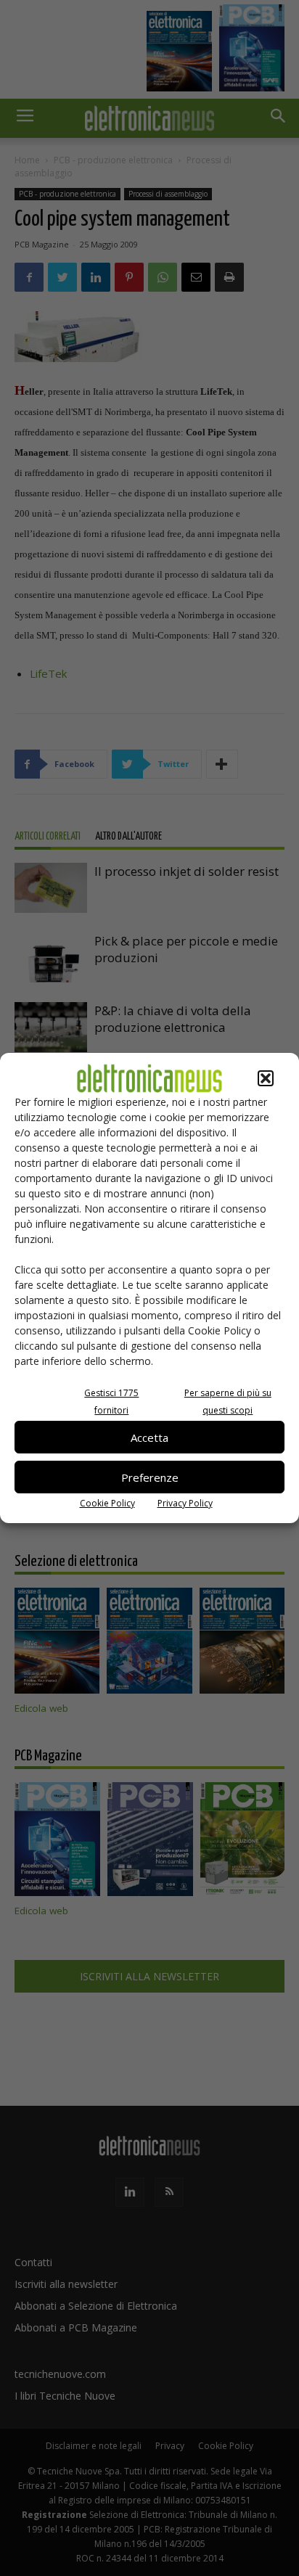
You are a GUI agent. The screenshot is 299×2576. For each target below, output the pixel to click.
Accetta (149, 1437)
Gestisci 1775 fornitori (111, 1402)
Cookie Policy (107, 1503)
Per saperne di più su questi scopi (228, 1402)
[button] (266, 1078)
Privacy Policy (185, 1503)
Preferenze (150, 1477)
